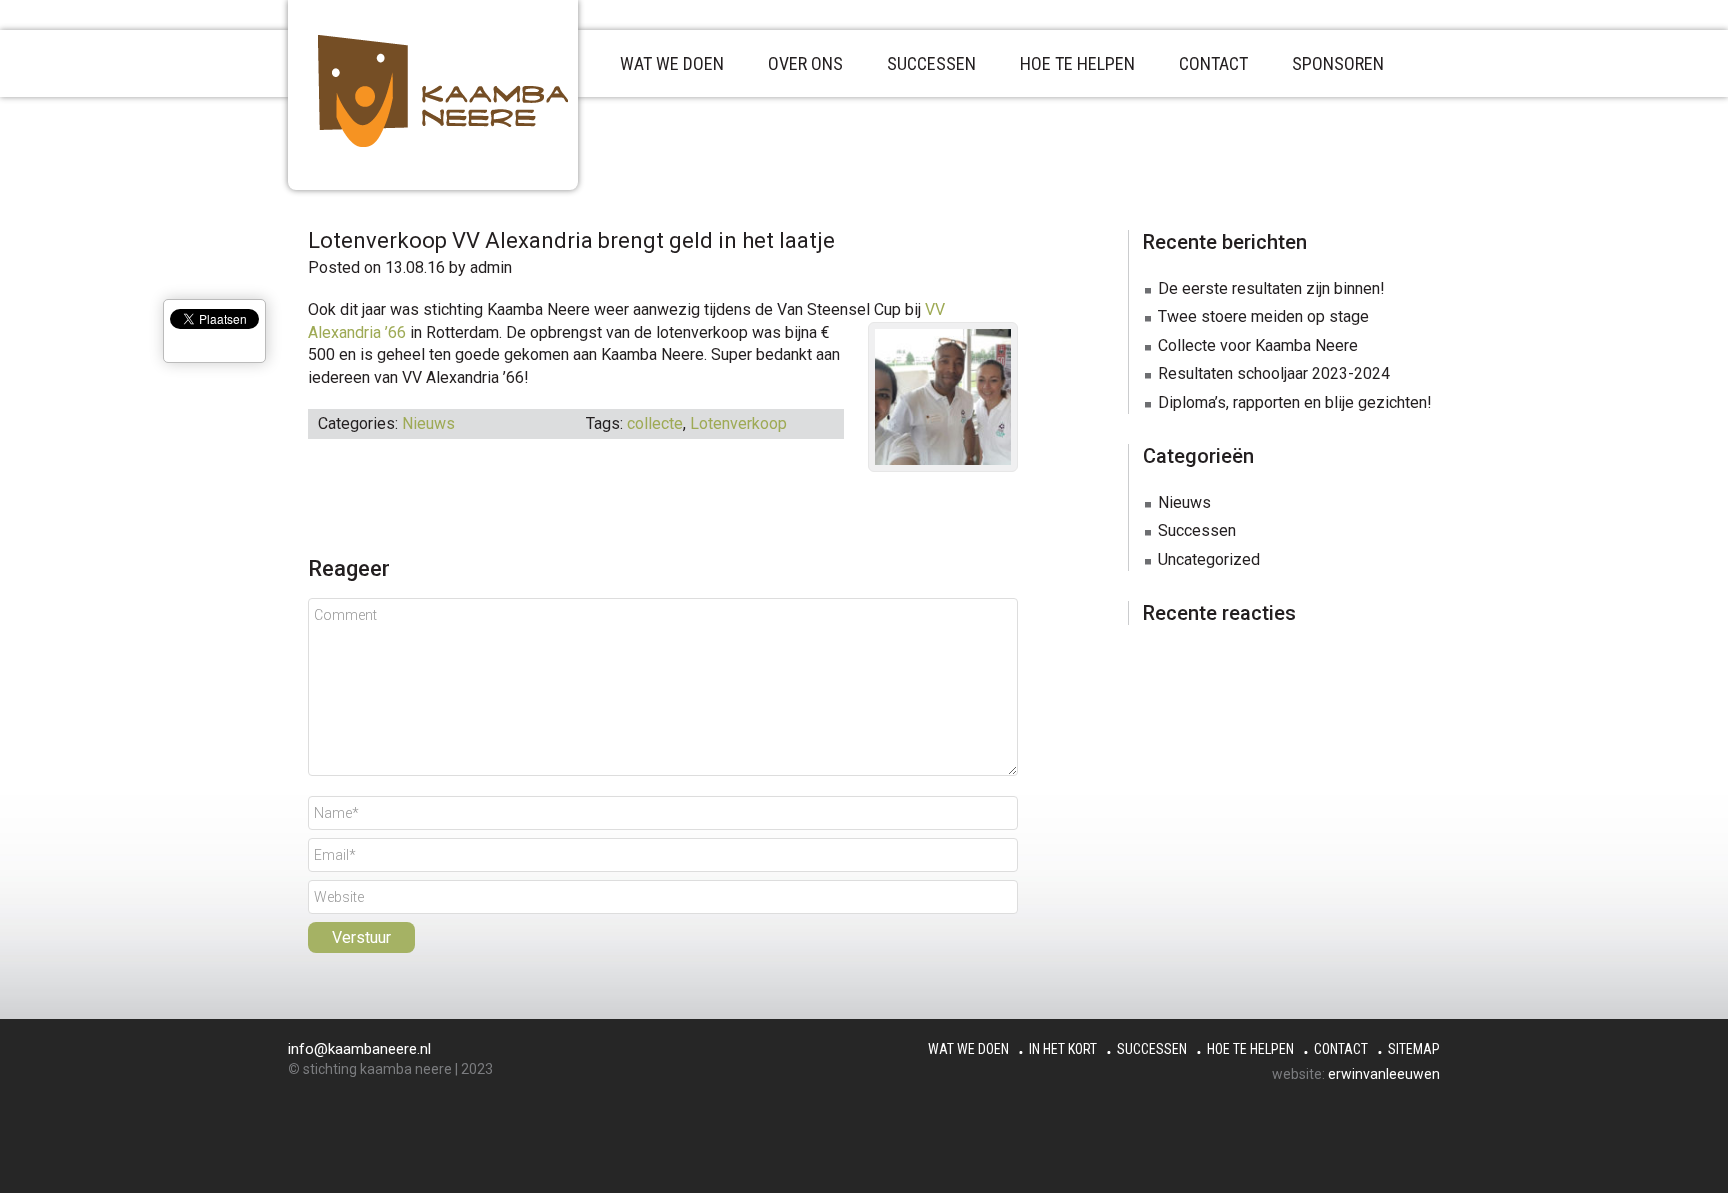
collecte (655, 423)
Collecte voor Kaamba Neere (1258, 345)
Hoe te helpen (1250, 1049)
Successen (1197, 530)
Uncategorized (1209, 559)
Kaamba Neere (463, 91)
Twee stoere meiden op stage (1263, 316)
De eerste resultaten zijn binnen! (1271, 288)
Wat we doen (968, 1049)
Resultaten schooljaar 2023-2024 (1274, 373)
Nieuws (428, 423)
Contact (1341, 1049)
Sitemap (1414, 1049)
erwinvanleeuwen (1384, 1074)
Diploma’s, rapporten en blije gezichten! (1295, 402)
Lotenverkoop (738, 423)
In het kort (1063, 1049)
